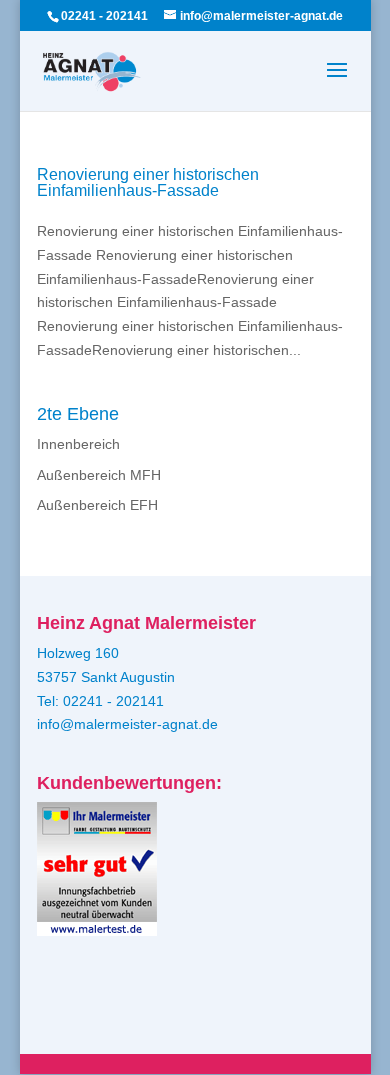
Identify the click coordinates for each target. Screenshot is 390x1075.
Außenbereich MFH (99, 475)
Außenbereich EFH (97, 505)
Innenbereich (78, 444)
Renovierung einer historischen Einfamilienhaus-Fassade (148, 182)
